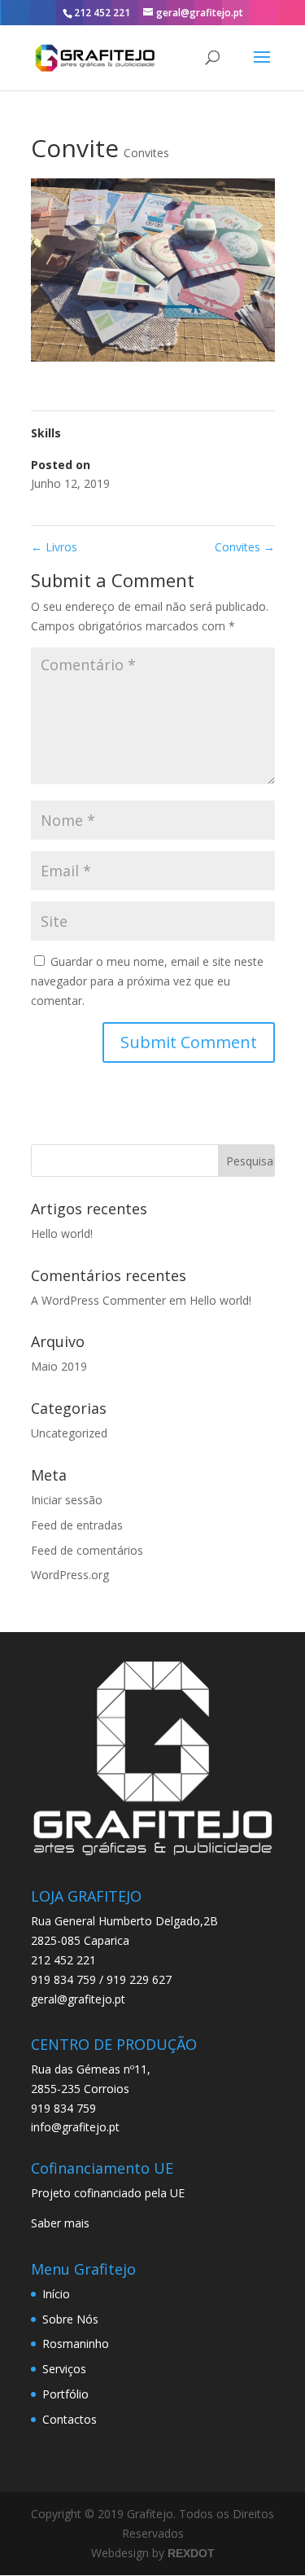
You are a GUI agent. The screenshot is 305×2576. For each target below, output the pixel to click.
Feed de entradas (77, 1525)
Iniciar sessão (67, 1500)
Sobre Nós (70, 2319)
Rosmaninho (76, 2343)
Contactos (70, 2419)
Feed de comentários (87, 1550)
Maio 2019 (59, 1366)
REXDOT (191, 2553)
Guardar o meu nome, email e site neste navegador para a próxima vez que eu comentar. (147, 981)
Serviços (64, 2369)
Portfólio (65, 2394)
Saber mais (60, 2223)
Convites (146, 153)
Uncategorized (69, 1433)
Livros (54, 547)
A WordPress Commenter (98, 1300)
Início (56, 2294)
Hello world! (62, 1233)
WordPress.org (70, 1575)
